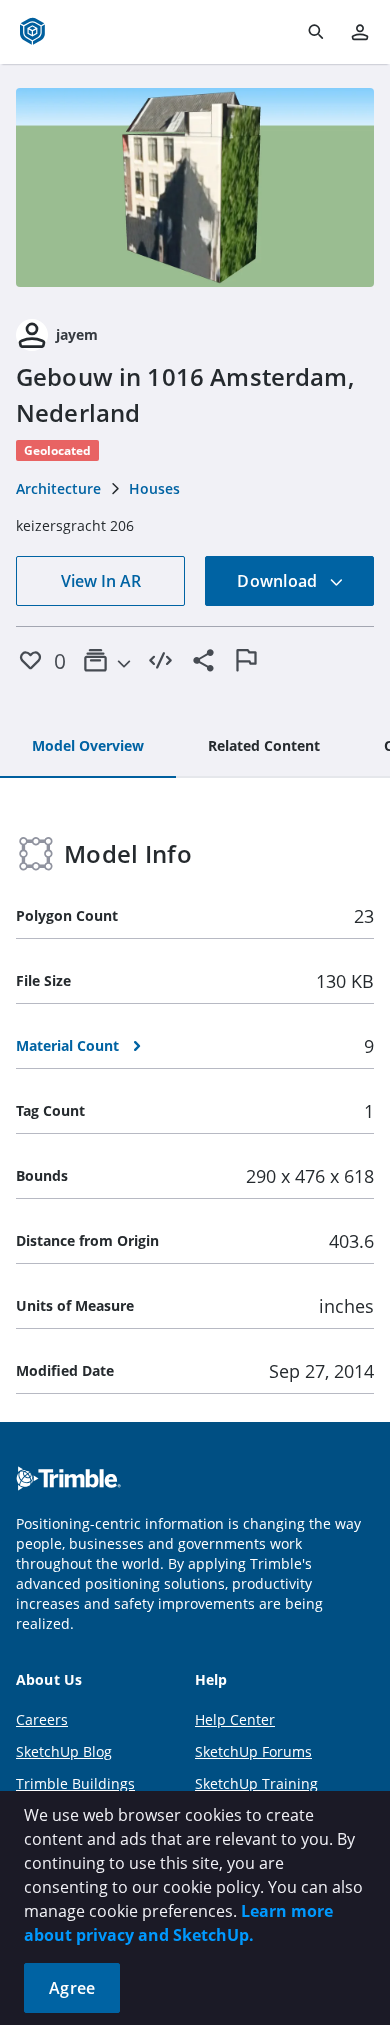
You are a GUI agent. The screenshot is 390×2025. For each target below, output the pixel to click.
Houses (154, 488)
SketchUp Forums (253, 1751)
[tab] (88, 747)
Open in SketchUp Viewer (195, 187)
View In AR (101, 581)
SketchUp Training (256, 1783)
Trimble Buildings (75, 1783)
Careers (42, 1719)
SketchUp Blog (64, 1751)
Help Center (235, 1719)
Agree (72, 1988)
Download (279, 581)
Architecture (58, 488)
